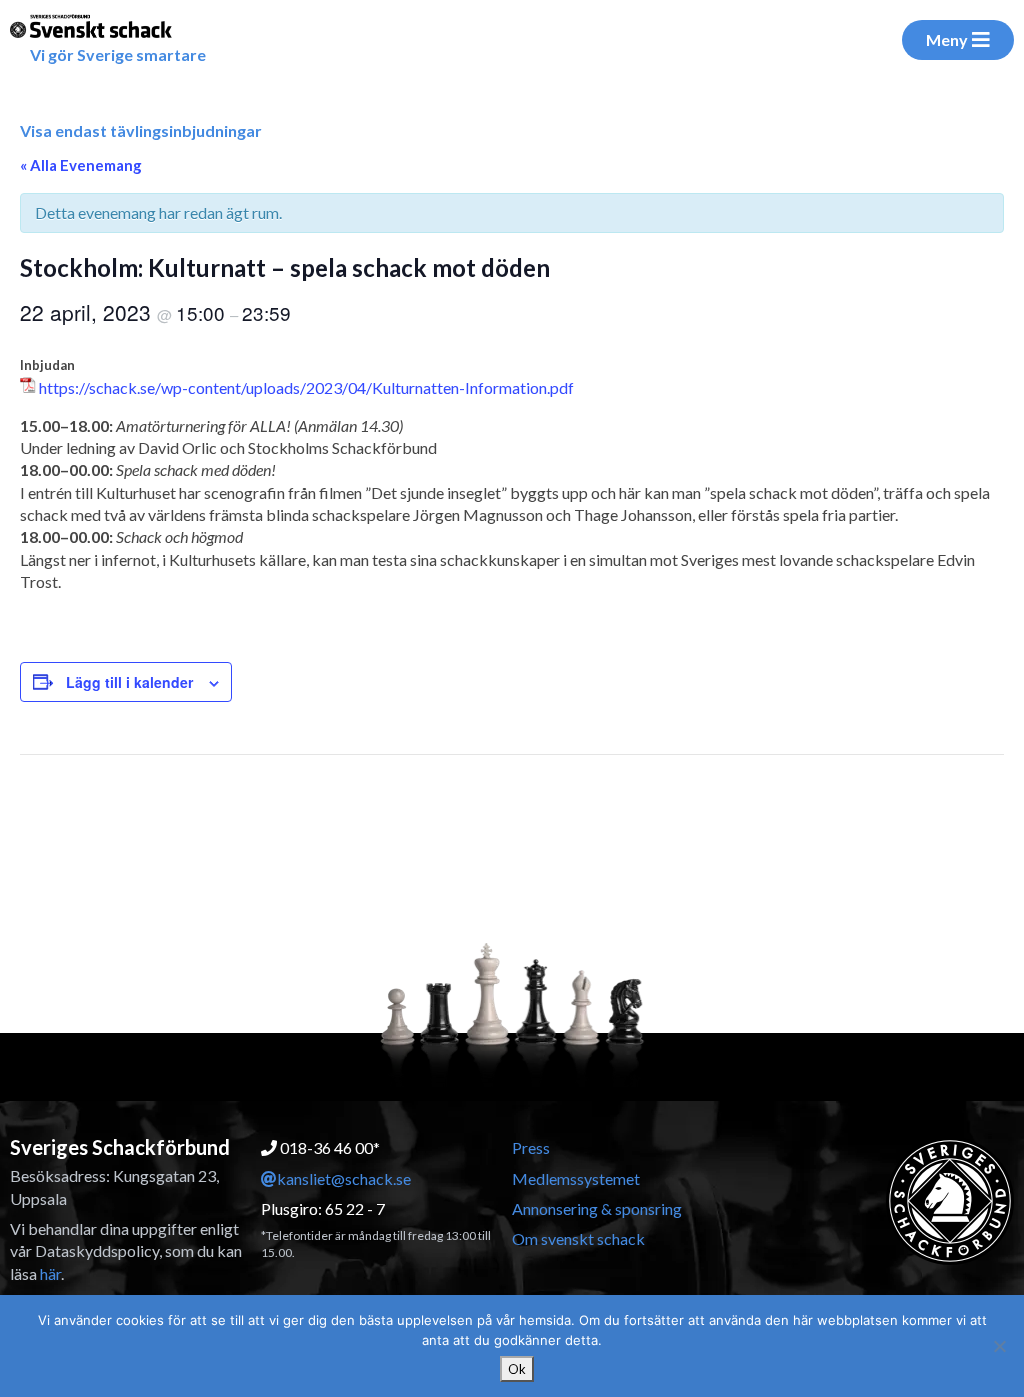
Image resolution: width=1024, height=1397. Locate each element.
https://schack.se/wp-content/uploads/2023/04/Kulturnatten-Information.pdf (306, 387)
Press (531, 1147)
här (50, 1273)
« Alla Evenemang (81, 165)
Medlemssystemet (576, 1178)
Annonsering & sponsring (597, 1208)
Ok (517, 1369)
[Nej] (999, 1346)
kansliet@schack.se (344, 1178)
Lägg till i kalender (129, 682)
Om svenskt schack (578, 1238)
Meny (947, 39)
